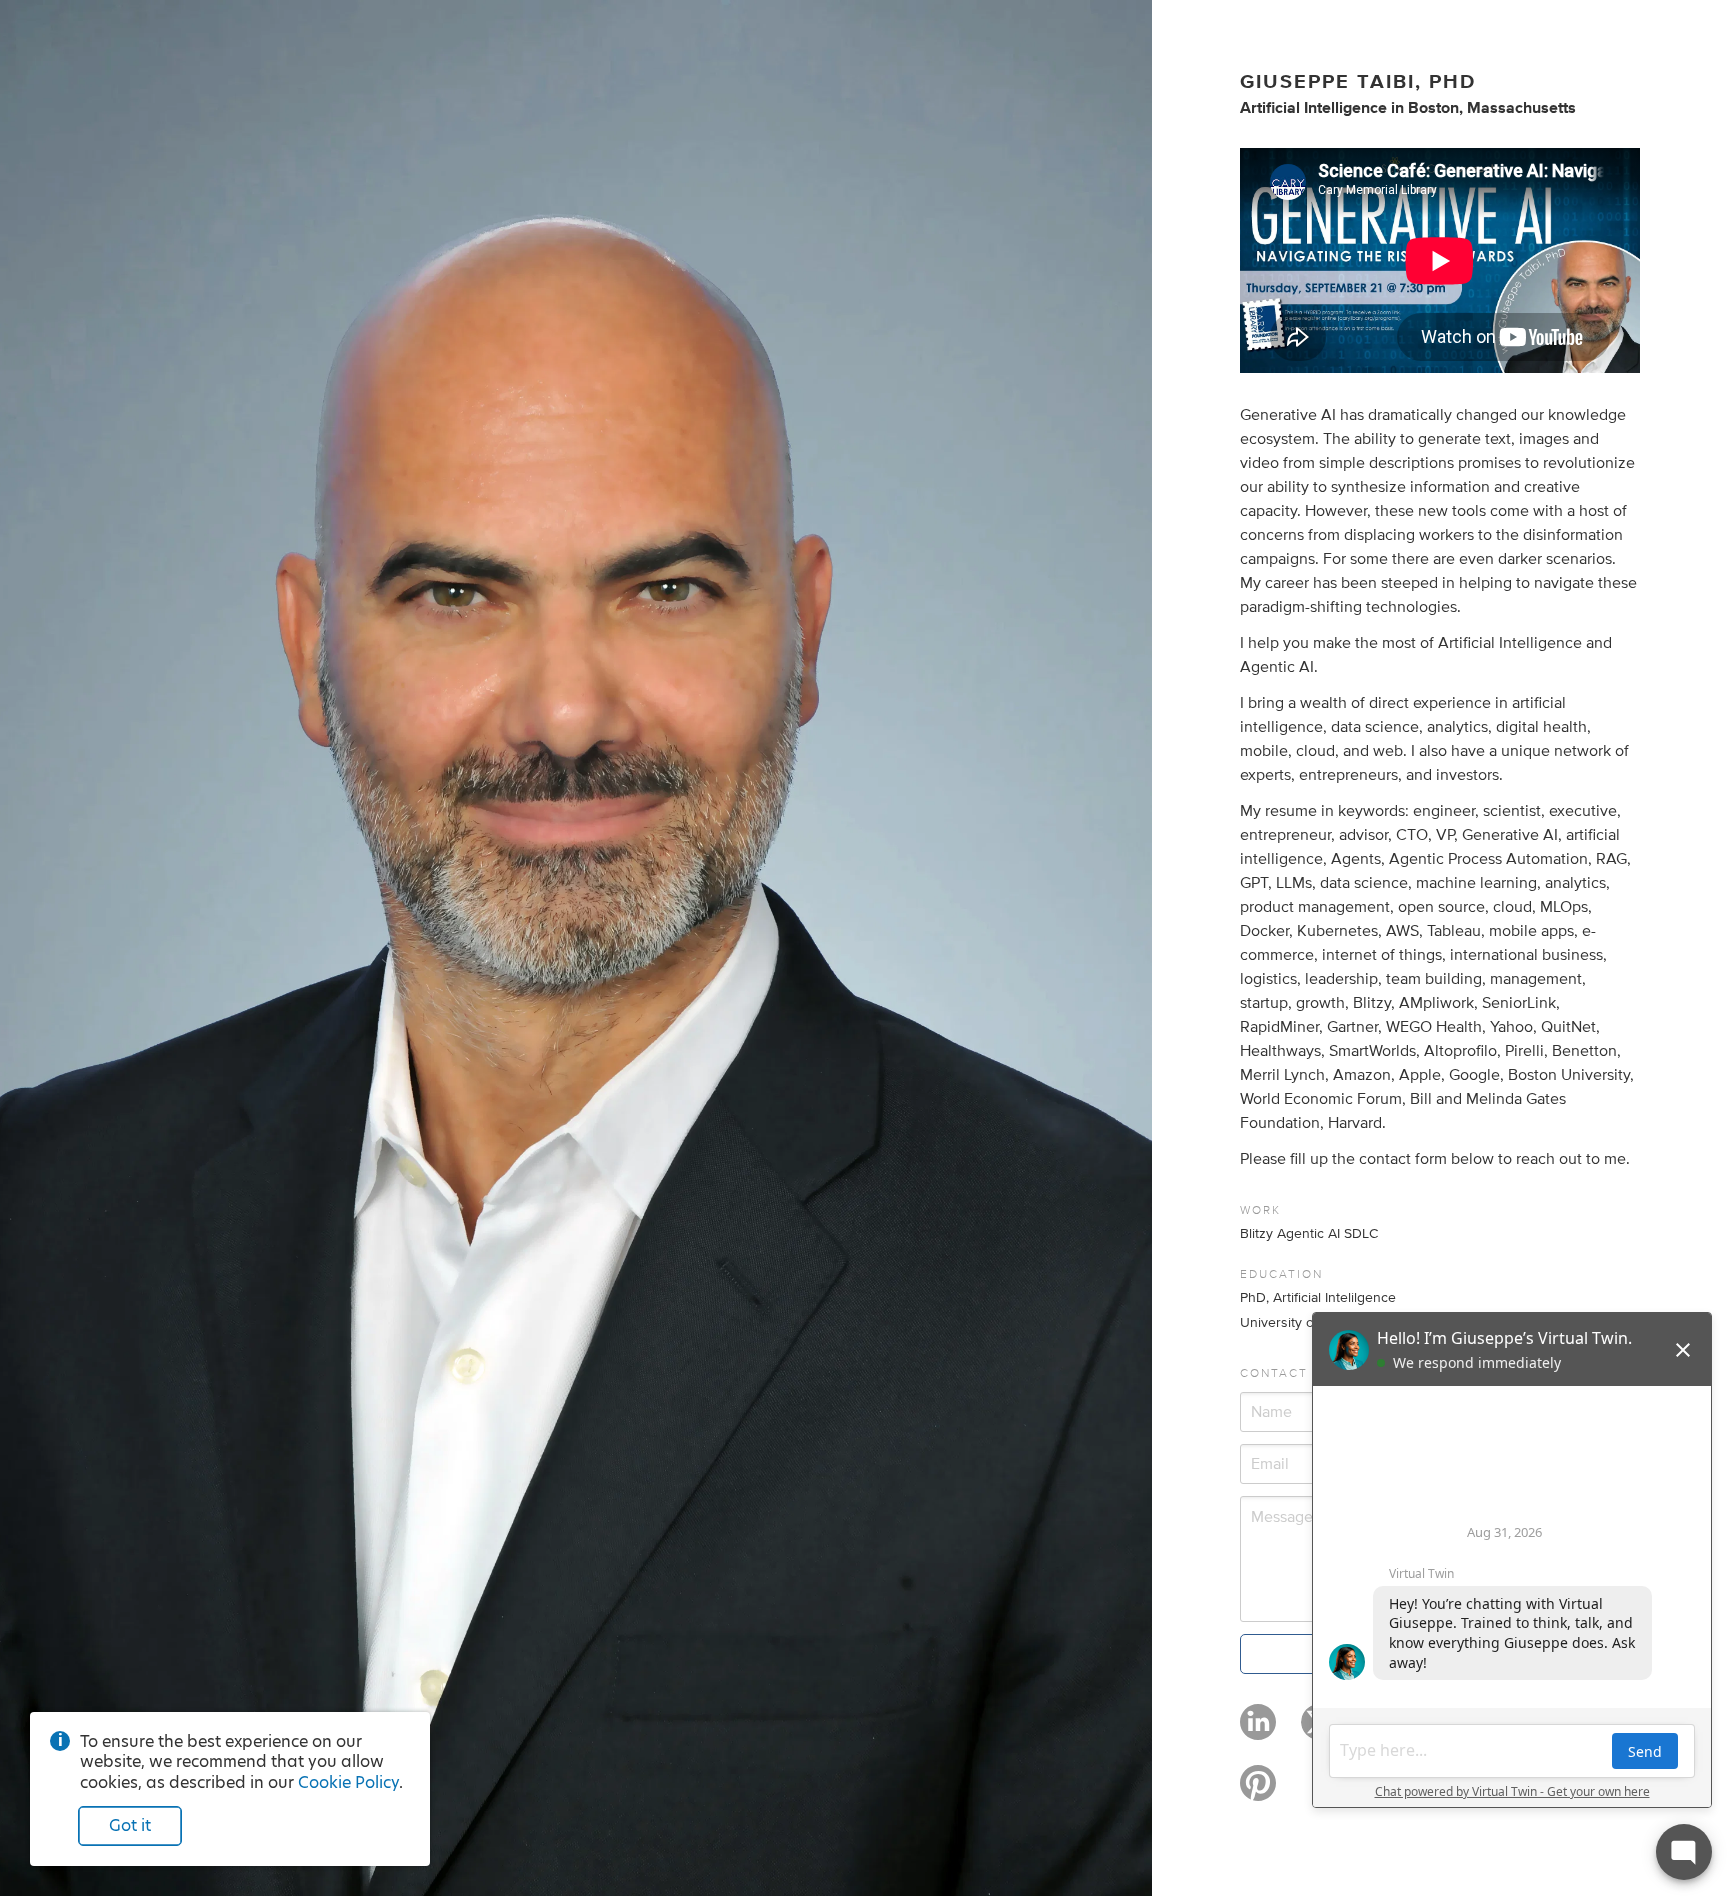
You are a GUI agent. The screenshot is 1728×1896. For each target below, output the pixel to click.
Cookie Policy (348, 1782)
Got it (130, 1825)
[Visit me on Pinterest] (1258, 1792)
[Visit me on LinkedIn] (1258, 1731)
